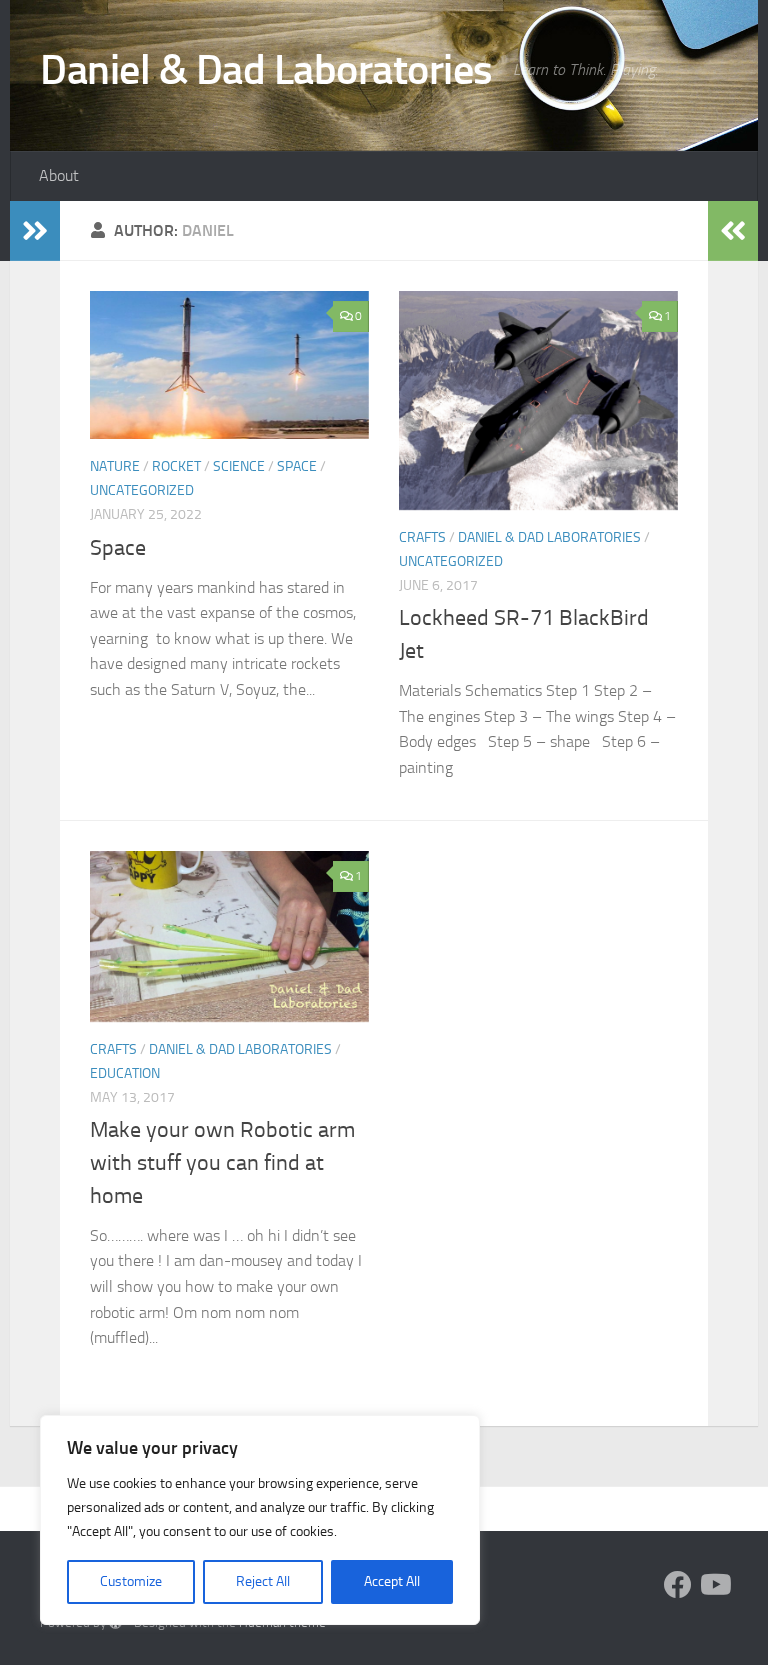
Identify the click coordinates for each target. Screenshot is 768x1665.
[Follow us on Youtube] (714, 1585)
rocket (176, 466)
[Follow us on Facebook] (678, 1585)
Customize (131, 1581)
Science (239, 466)
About (59, 175)
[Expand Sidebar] (35, 231)
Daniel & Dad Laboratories (266, 70)
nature (115, 466)
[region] (260, 1520)
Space (297, 466)
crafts (422, 537)
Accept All (392, 1581)
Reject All (263, 1581)
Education (125, 1073)
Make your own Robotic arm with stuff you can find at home (222, 1163)
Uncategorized (142, 490)
